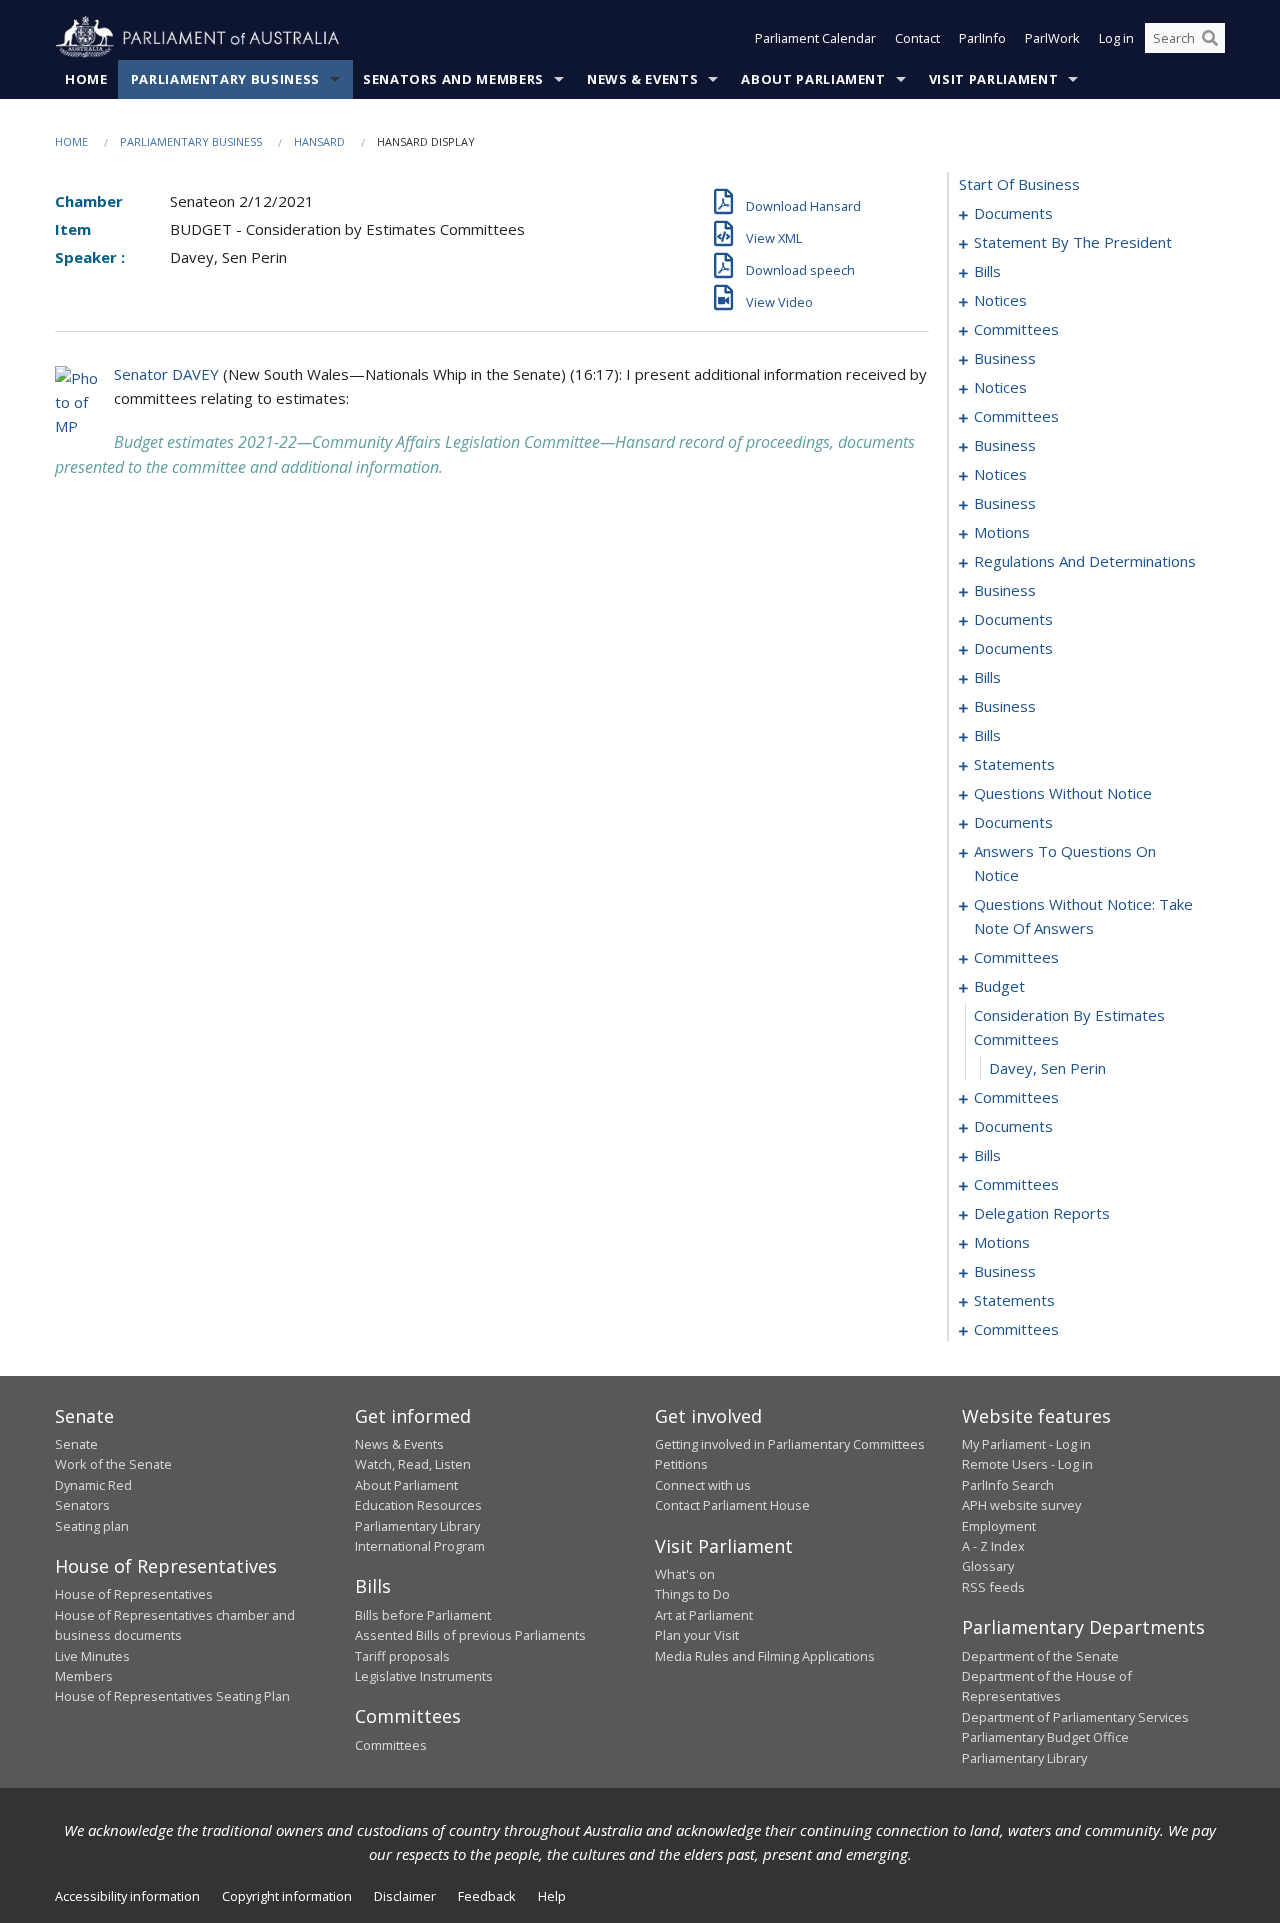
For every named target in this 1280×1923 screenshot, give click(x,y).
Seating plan (92, 1526)
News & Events (642, 79)
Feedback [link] (487, 1896)
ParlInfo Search (1008, 1485)
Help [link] (552, 1896)
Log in (1116, 38)
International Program (420, 1546)
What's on (685, 1574)
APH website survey (1021, 1505)
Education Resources (418, 1505)
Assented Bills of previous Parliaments (470, 1635)
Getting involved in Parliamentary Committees (790, 1444)
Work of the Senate (113, 1464)
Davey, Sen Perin (1047, 1068)
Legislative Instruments (424, 1676)
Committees (391, 1745)
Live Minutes (92, 1656)
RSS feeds (993, 1587)
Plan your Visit (697, 1635)
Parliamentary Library (417, 1526)
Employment (999, 1526)
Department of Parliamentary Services (1075, 1717)
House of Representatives (134, 1594)
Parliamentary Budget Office (1045, 1737)
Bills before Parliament (423, 1615)
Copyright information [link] (287, 1896)
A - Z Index (993, 1546)
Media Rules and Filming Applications (765, 1656)
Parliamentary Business (225, 79)
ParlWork (1052, 38)
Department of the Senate (1040, 1656)
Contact (917, 38)
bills (987, 271)
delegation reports (1042, 1213)
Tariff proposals (402, 1656)
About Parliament (813, 79)
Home (86, 79)
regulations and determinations (1085, 561)
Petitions (681, 1464)
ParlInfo (982, 38)
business (1005, 358)
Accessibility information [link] (127, 1896)
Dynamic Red (93, 1485)
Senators (82, 1505)
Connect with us (703, 1485)
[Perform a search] (1210, 38)
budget (999, 986)
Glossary (988, 1566)
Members (84, 1676)
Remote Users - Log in (1027, 1464)
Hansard (319, 141)
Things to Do (692, 1594)
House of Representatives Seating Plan (172, 1696)
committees (1016, 329)
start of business (1019, 184)
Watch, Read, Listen (413, 1464)
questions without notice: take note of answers (1083, 916)
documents (1013, 213)
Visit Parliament (993, 79)
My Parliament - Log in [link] (1026, 1444)
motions (1002, 532)
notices (1000, 300)
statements (1014, 764)
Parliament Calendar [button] (815, 38)
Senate (76, 1444)
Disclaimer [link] (405, 1896)
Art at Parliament (704, 1615)
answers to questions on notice (1065, 863)
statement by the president (1073, 242)
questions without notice (1063, 793)
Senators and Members (453, 79)
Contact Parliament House (732, 1505)
